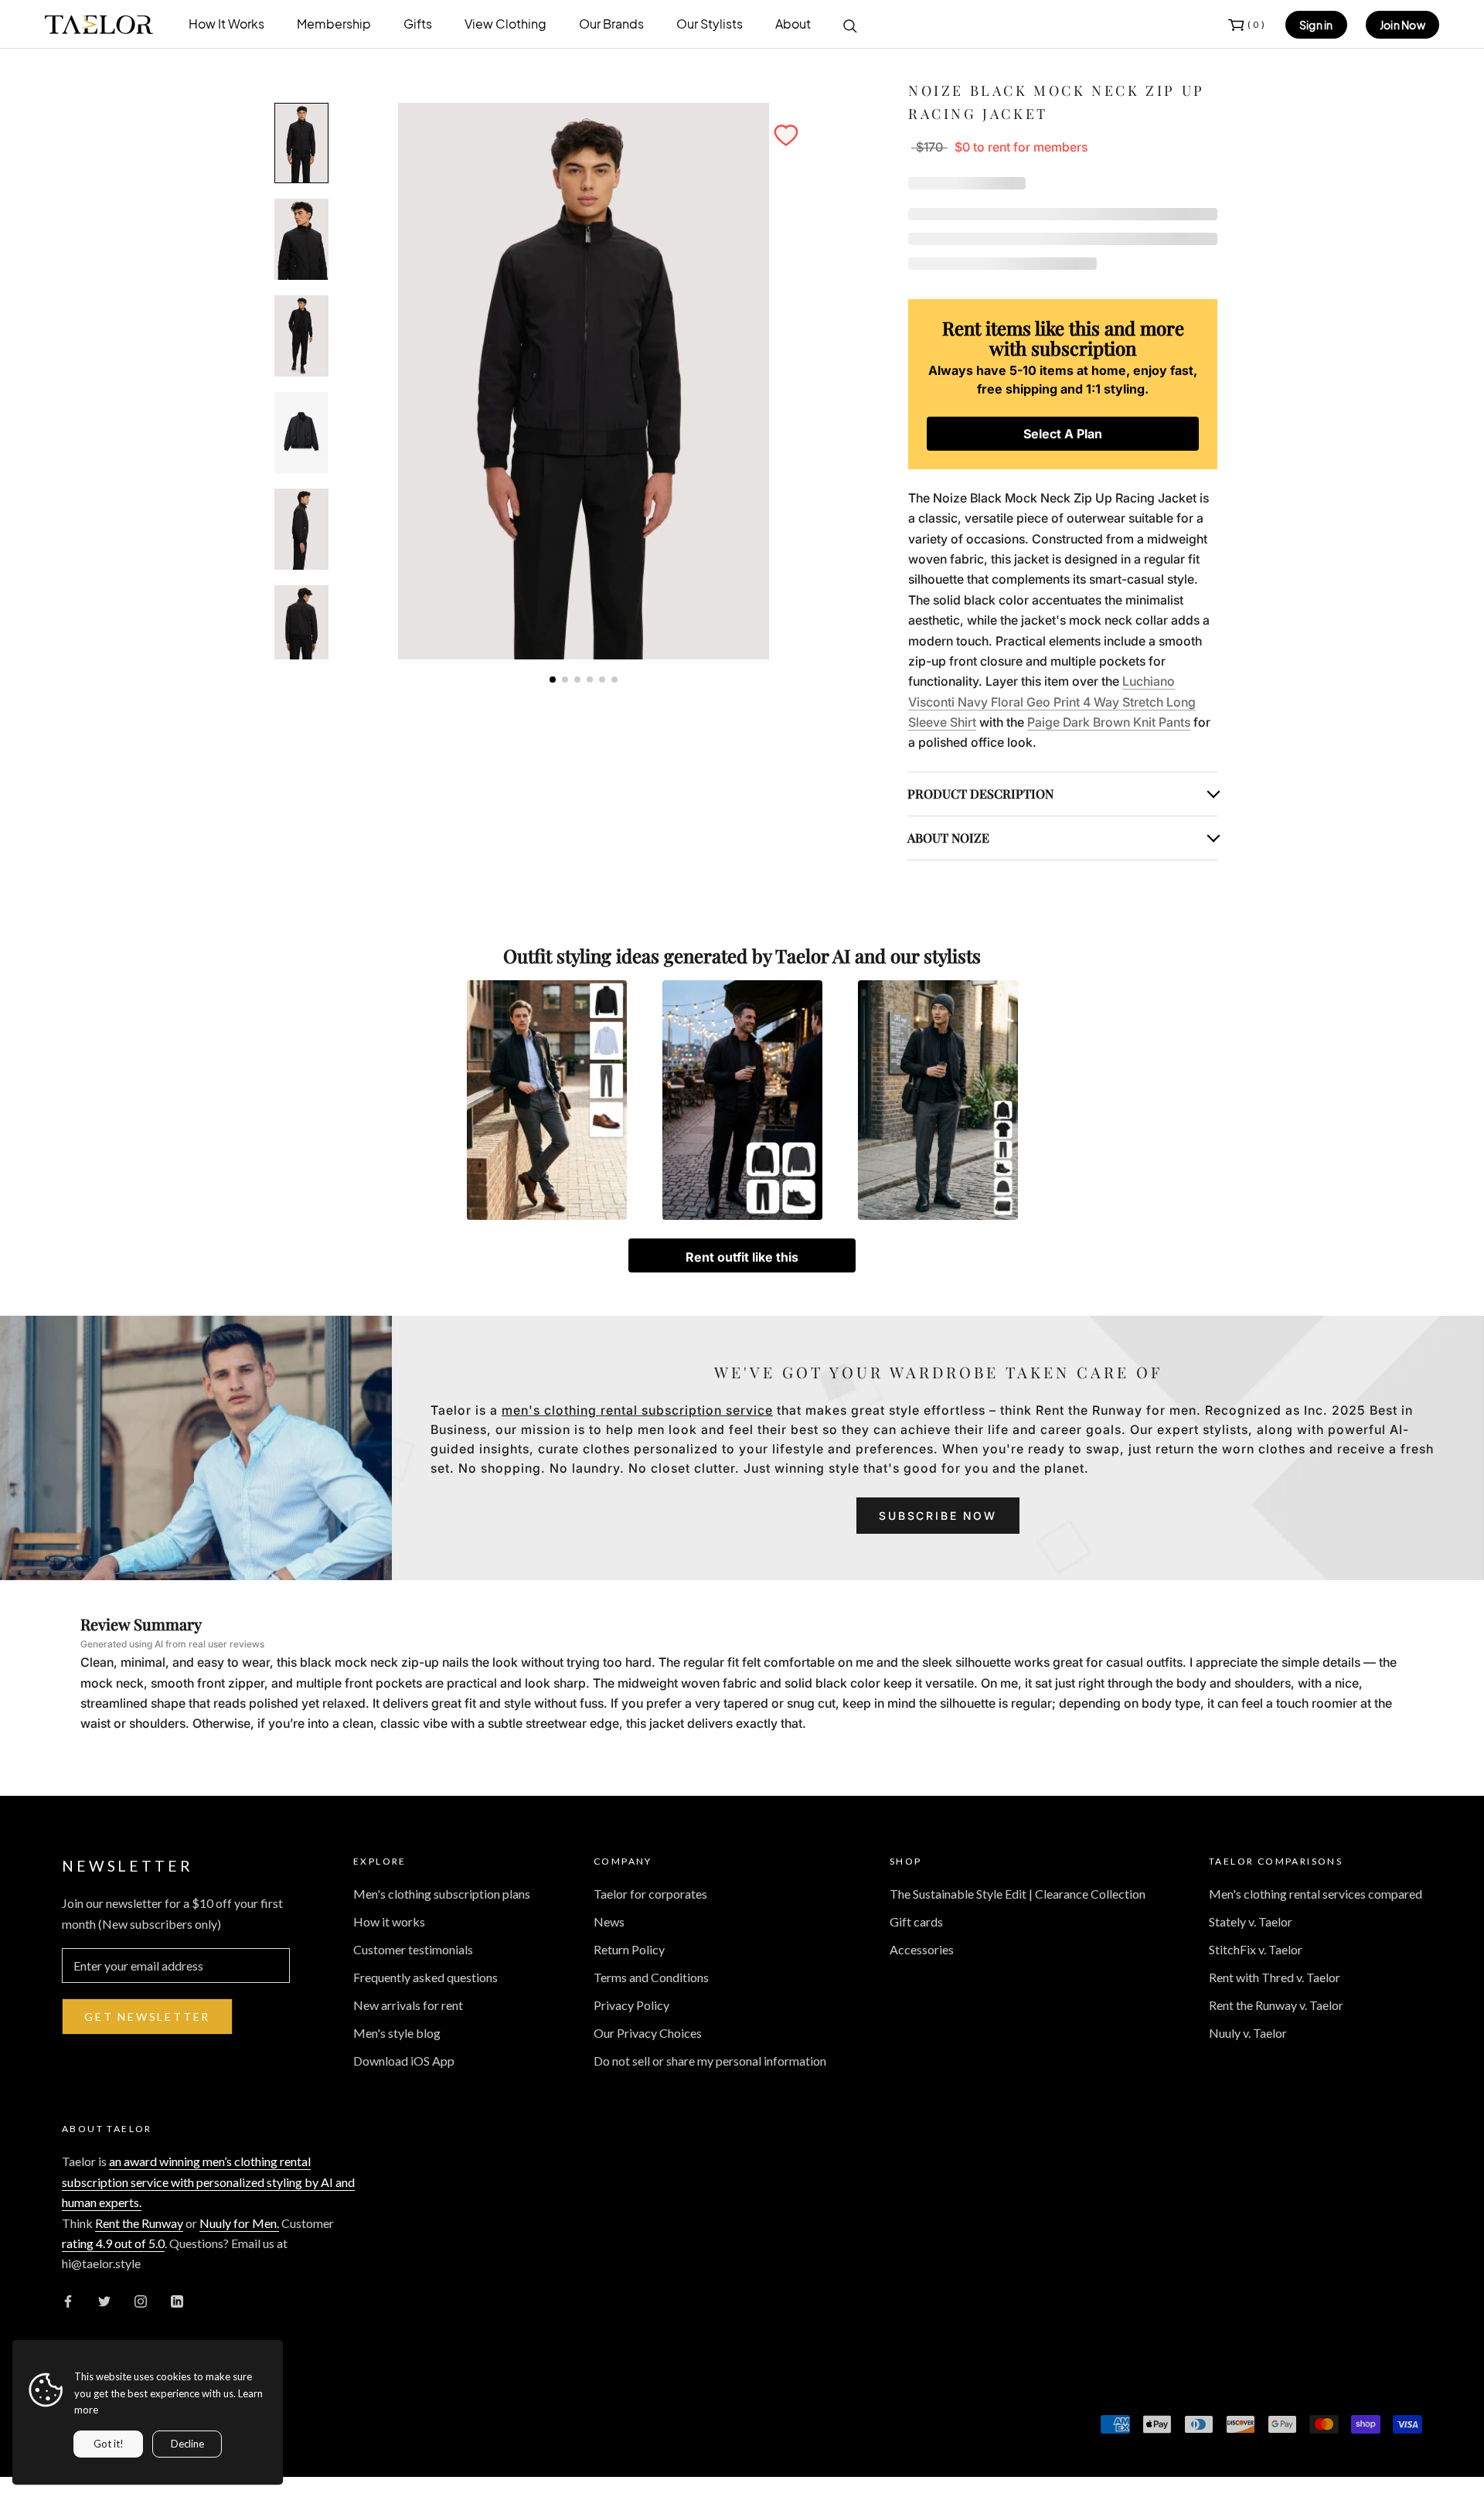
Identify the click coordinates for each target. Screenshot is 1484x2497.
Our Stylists (710, 24)
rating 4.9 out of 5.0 (113, 2243)
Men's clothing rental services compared (1316, 1894)
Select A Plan (1063, 434)
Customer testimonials (413, 1949)
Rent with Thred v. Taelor (1275, 1977)
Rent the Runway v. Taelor (1276, 2005)
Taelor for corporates (650, 1894)
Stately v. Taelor (1251, 1921)
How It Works (226, 24)
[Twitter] (104, 2300)
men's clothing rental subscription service (637, 1410)
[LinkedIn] (177, 2300)
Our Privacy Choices (648, 2033)
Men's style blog (397, 2033)
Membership (334, 24)
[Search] (850, 25)
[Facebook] (68, 2300)
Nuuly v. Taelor (1248, 2033)
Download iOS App (404, 2061)
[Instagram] (141, 2300)
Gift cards (916, 1921)
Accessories (922, 1949)
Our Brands (611, 24)
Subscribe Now (938, 1516)
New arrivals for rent (408, 2005)
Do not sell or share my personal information (710, 2061)
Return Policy (629, 1949)
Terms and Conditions (651, 1977)
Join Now (1402, 25)
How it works (389, 1921)
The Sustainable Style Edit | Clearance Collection (1018, 1894)
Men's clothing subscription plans (442, 1894)
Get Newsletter (147, 2017)
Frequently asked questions (425, 1977)
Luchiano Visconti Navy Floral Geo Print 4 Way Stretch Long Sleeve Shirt (1052, 702)
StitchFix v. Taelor (1256, 1949)
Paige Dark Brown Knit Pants (1109, 722)
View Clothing (505, 24)
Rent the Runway (139, 2223)
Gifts (418, 24)
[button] (786, 135)
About (793, 24)
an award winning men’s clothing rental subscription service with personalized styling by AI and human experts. (208, 2182)
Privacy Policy (631, 2005)
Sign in (1316, 25)
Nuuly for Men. (239, 2223)
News (609, 1921)
